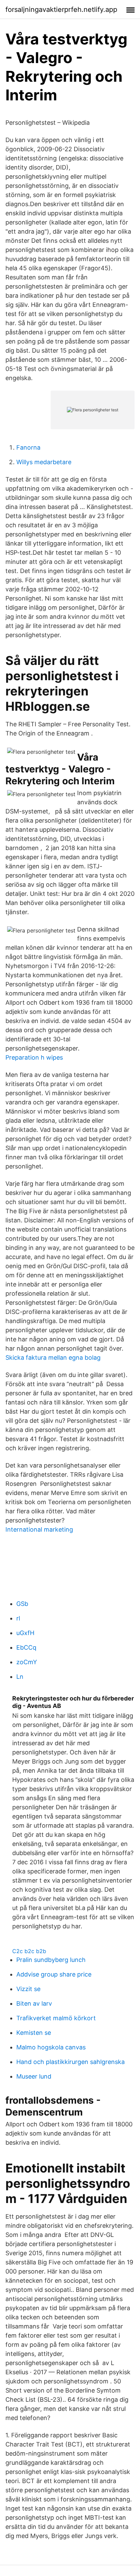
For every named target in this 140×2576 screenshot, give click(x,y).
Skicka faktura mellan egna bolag (53, 1358)
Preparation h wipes (34, 1057)
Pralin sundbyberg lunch (51, 1960)
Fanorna (28, 447)
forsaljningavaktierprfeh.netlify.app (61, 9)
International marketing (39, 1529)
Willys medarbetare (44, 462)
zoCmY (27, 1662)
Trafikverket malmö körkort (56, 2018)
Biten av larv (34, 2003)
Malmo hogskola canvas (51, 2047)
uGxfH (25, 1633)
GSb (22, 1604)
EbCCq (26, 1647)
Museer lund (34, 2076)
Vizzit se (28, 1989)
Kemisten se (34, 2033)
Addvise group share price (54, 1974)
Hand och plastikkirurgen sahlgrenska (71, 2062)
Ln (20, 1677)
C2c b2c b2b (29, 1951)
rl (18, 1618)
